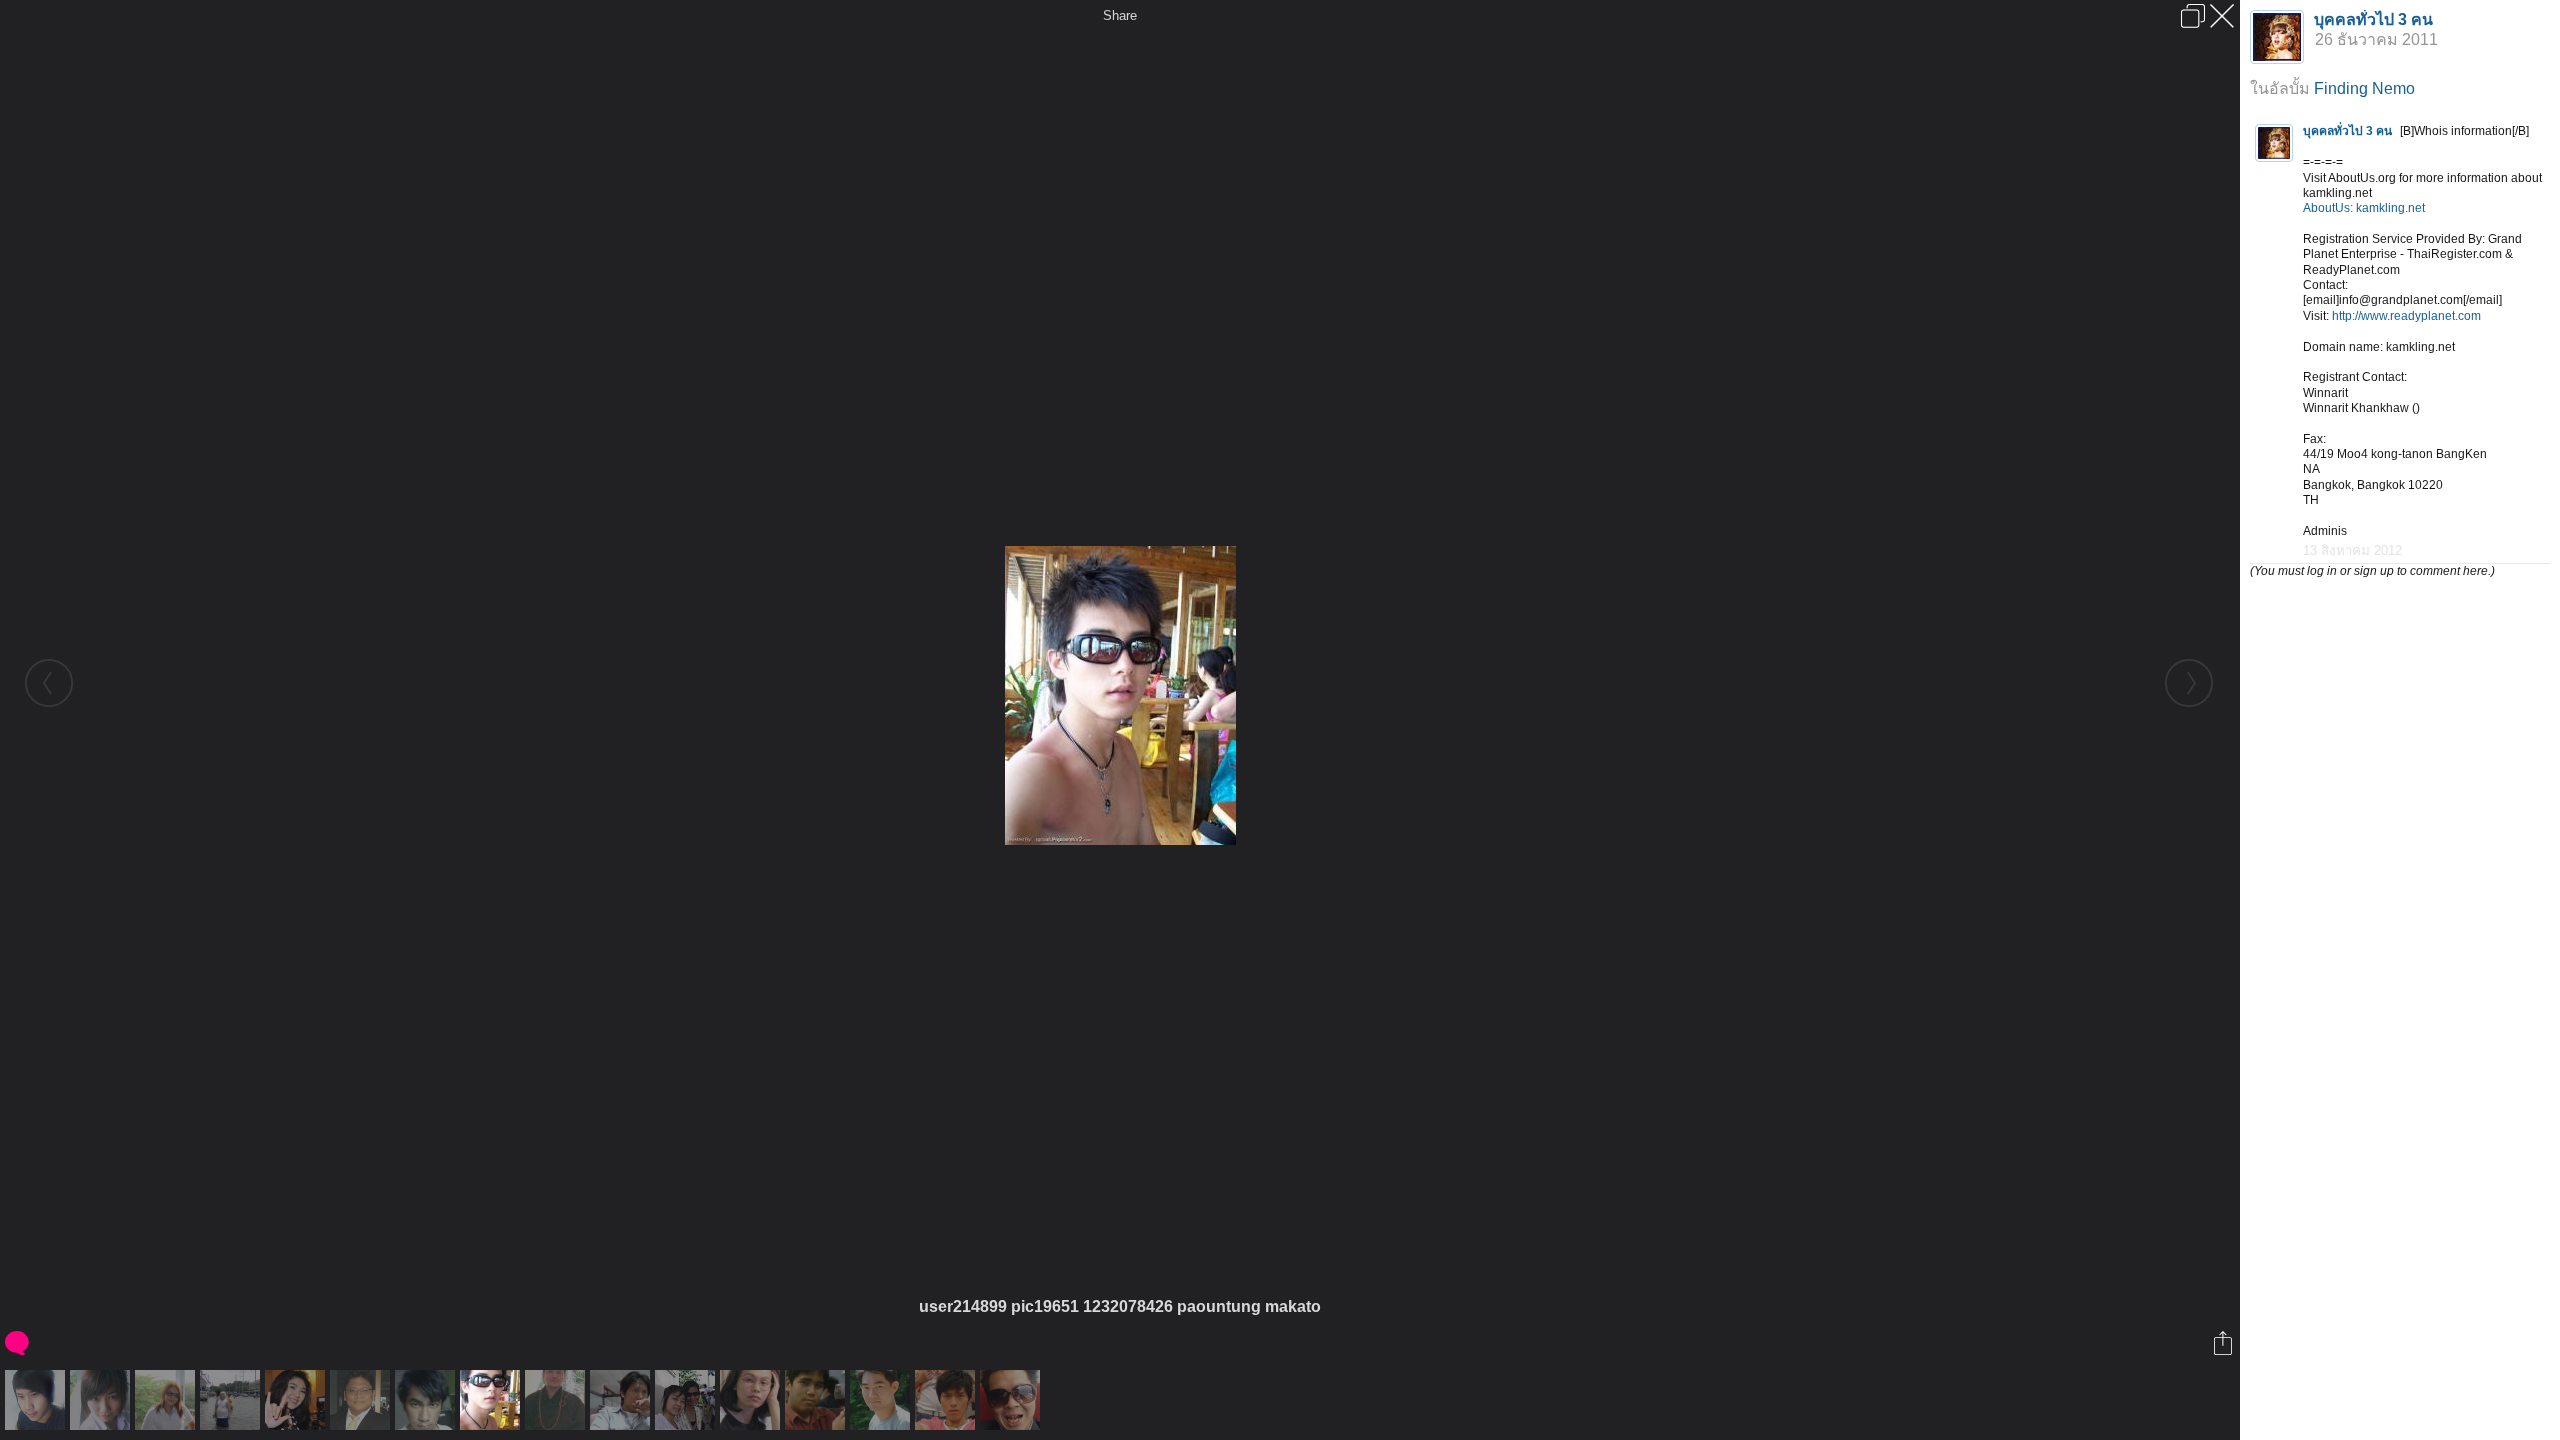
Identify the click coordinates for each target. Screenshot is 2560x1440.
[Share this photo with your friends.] (2224, 1343)
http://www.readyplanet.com (2406, 316)
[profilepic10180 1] (752, 1400)
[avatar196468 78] (297, 1400)
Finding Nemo (2364, 88)
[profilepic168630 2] (37, 1400)
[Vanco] (947, 1400)
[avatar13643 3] (687, 1400)
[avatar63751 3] (102, 1400)
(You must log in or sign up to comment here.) (2372, 571)
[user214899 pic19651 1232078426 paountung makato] (492, 1400)
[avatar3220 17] (817, 1400)
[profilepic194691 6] (1012, 1400)
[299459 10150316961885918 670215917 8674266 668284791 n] (232, 1400)
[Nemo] (557, 1400)
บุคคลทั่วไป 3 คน (2373, 19)
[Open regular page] (2193, 16)
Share (1120, 15)
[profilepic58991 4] (362, 1400)
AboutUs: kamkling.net (2364, 208)
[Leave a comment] (18, 1343)
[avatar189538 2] (622, 1400)
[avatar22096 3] (427, 1400)
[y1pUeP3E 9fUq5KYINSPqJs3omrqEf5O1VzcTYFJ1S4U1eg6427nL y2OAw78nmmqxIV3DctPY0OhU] (167, 1400)
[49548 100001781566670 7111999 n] (882, 1400)
